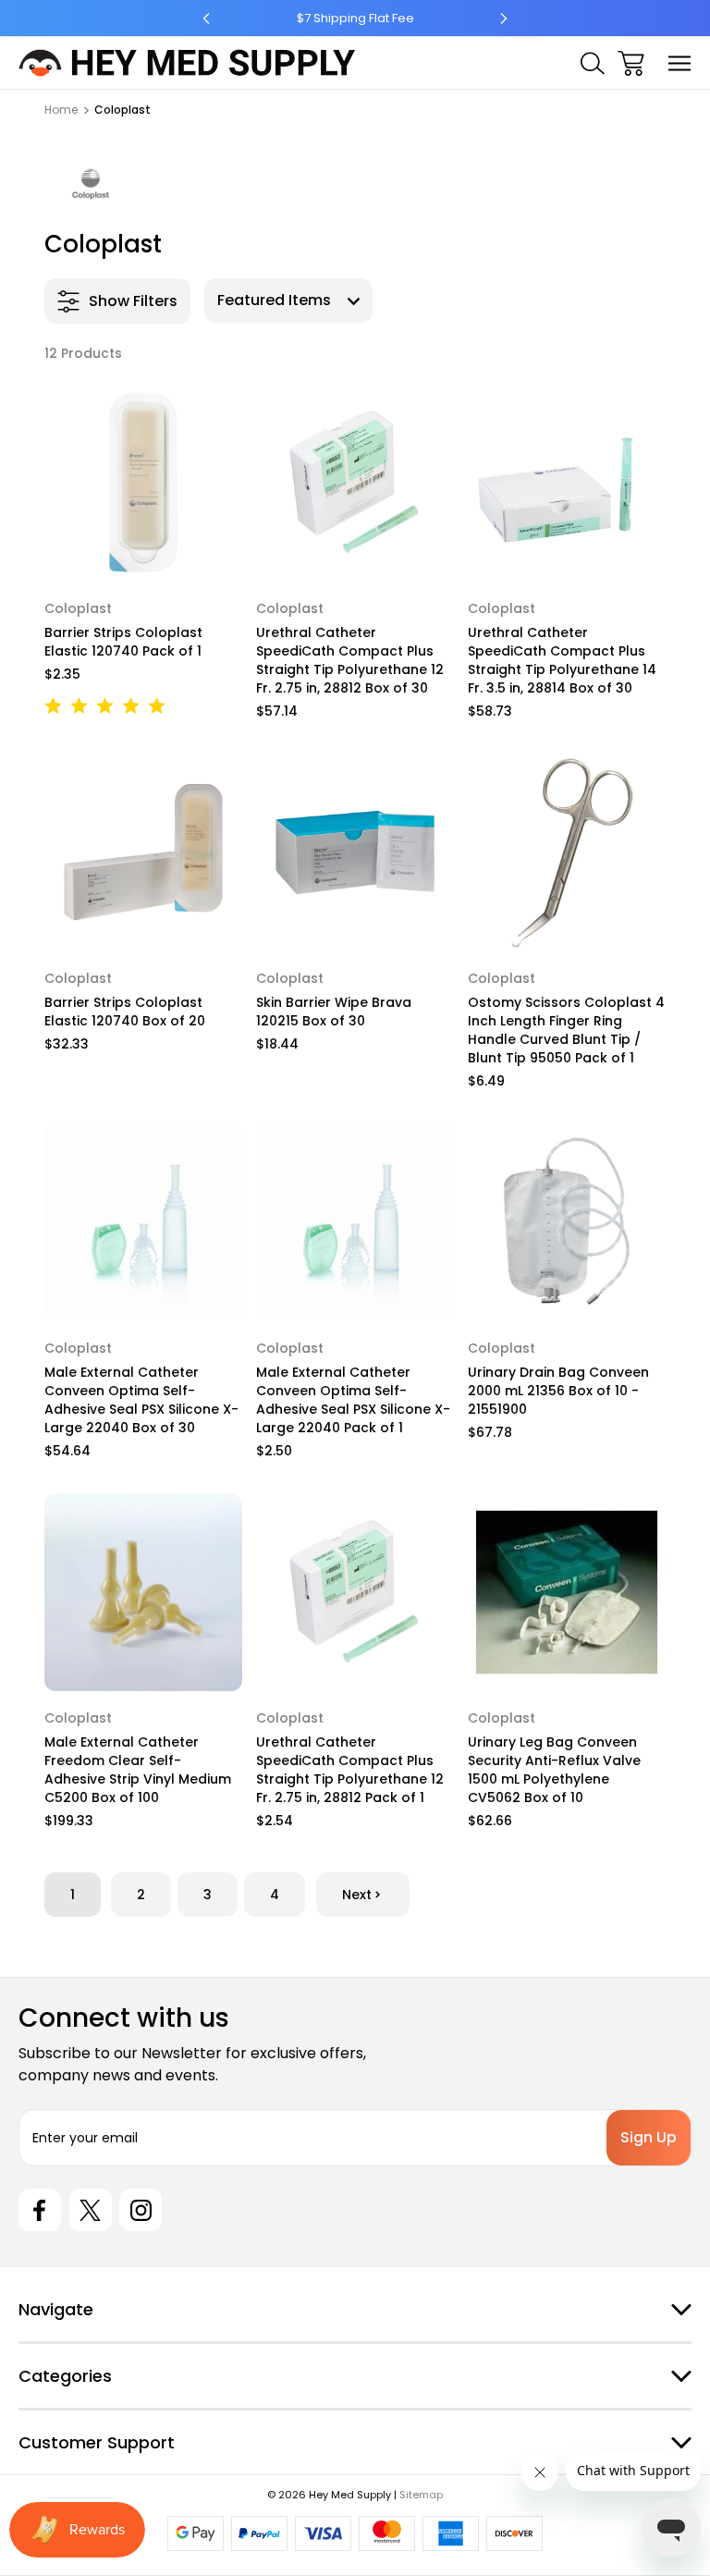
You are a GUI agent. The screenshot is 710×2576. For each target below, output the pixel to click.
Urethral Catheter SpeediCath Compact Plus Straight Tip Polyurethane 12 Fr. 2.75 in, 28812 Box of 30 (350, 660)
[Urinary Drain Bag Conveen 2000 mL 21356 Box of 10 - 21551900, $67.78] (567, 1222)
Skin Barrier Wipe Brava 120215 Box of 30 (334, 1012)
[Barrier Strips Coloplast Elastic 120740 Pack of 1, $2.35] (143, 483)
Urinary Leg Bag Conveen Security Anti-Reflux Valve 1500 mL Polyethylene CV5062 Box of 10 (554, 1770)
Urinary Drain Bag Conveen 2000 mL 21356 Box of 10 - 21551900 (558, 1391)
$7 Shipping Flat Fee (355, 18)
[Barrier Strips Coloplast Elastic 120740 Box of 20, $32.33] (143, 853)
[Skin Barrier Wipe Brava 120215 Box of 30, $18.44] (355, 853)
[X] (91, 2210)
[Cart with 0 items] (631, 63)
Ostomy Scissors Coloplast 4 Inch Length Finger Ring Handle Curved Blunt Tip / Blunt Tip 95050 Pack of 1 (566, 1030)
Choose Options (143, 557)
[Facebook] (40, 2210)
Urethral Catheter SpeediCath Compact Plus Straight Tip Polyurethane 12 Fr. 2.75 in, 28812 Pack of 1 (350, 1770)
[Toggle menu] (680, 63)
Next (357, 1895)
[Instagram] (141, 2210)
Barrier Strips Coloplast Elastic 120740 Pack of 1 (123, 642)
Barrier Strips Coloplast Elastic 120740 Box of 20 (125, 1012)
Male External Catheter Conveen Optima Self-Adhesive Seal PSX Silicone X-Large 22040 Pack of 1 (353, 1400)
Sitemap (421, 2495)
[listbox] (288, 301)
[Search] (593, 63)
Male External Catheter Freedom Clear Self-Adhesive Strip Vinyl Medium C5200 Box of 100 (138, 1770)
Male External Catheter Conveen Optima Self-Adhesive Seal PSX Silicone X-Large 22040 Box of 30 (141, 1400)
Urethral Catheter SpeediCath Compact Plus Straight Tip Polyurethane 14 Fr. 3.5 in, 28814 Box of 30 (562, 660)
